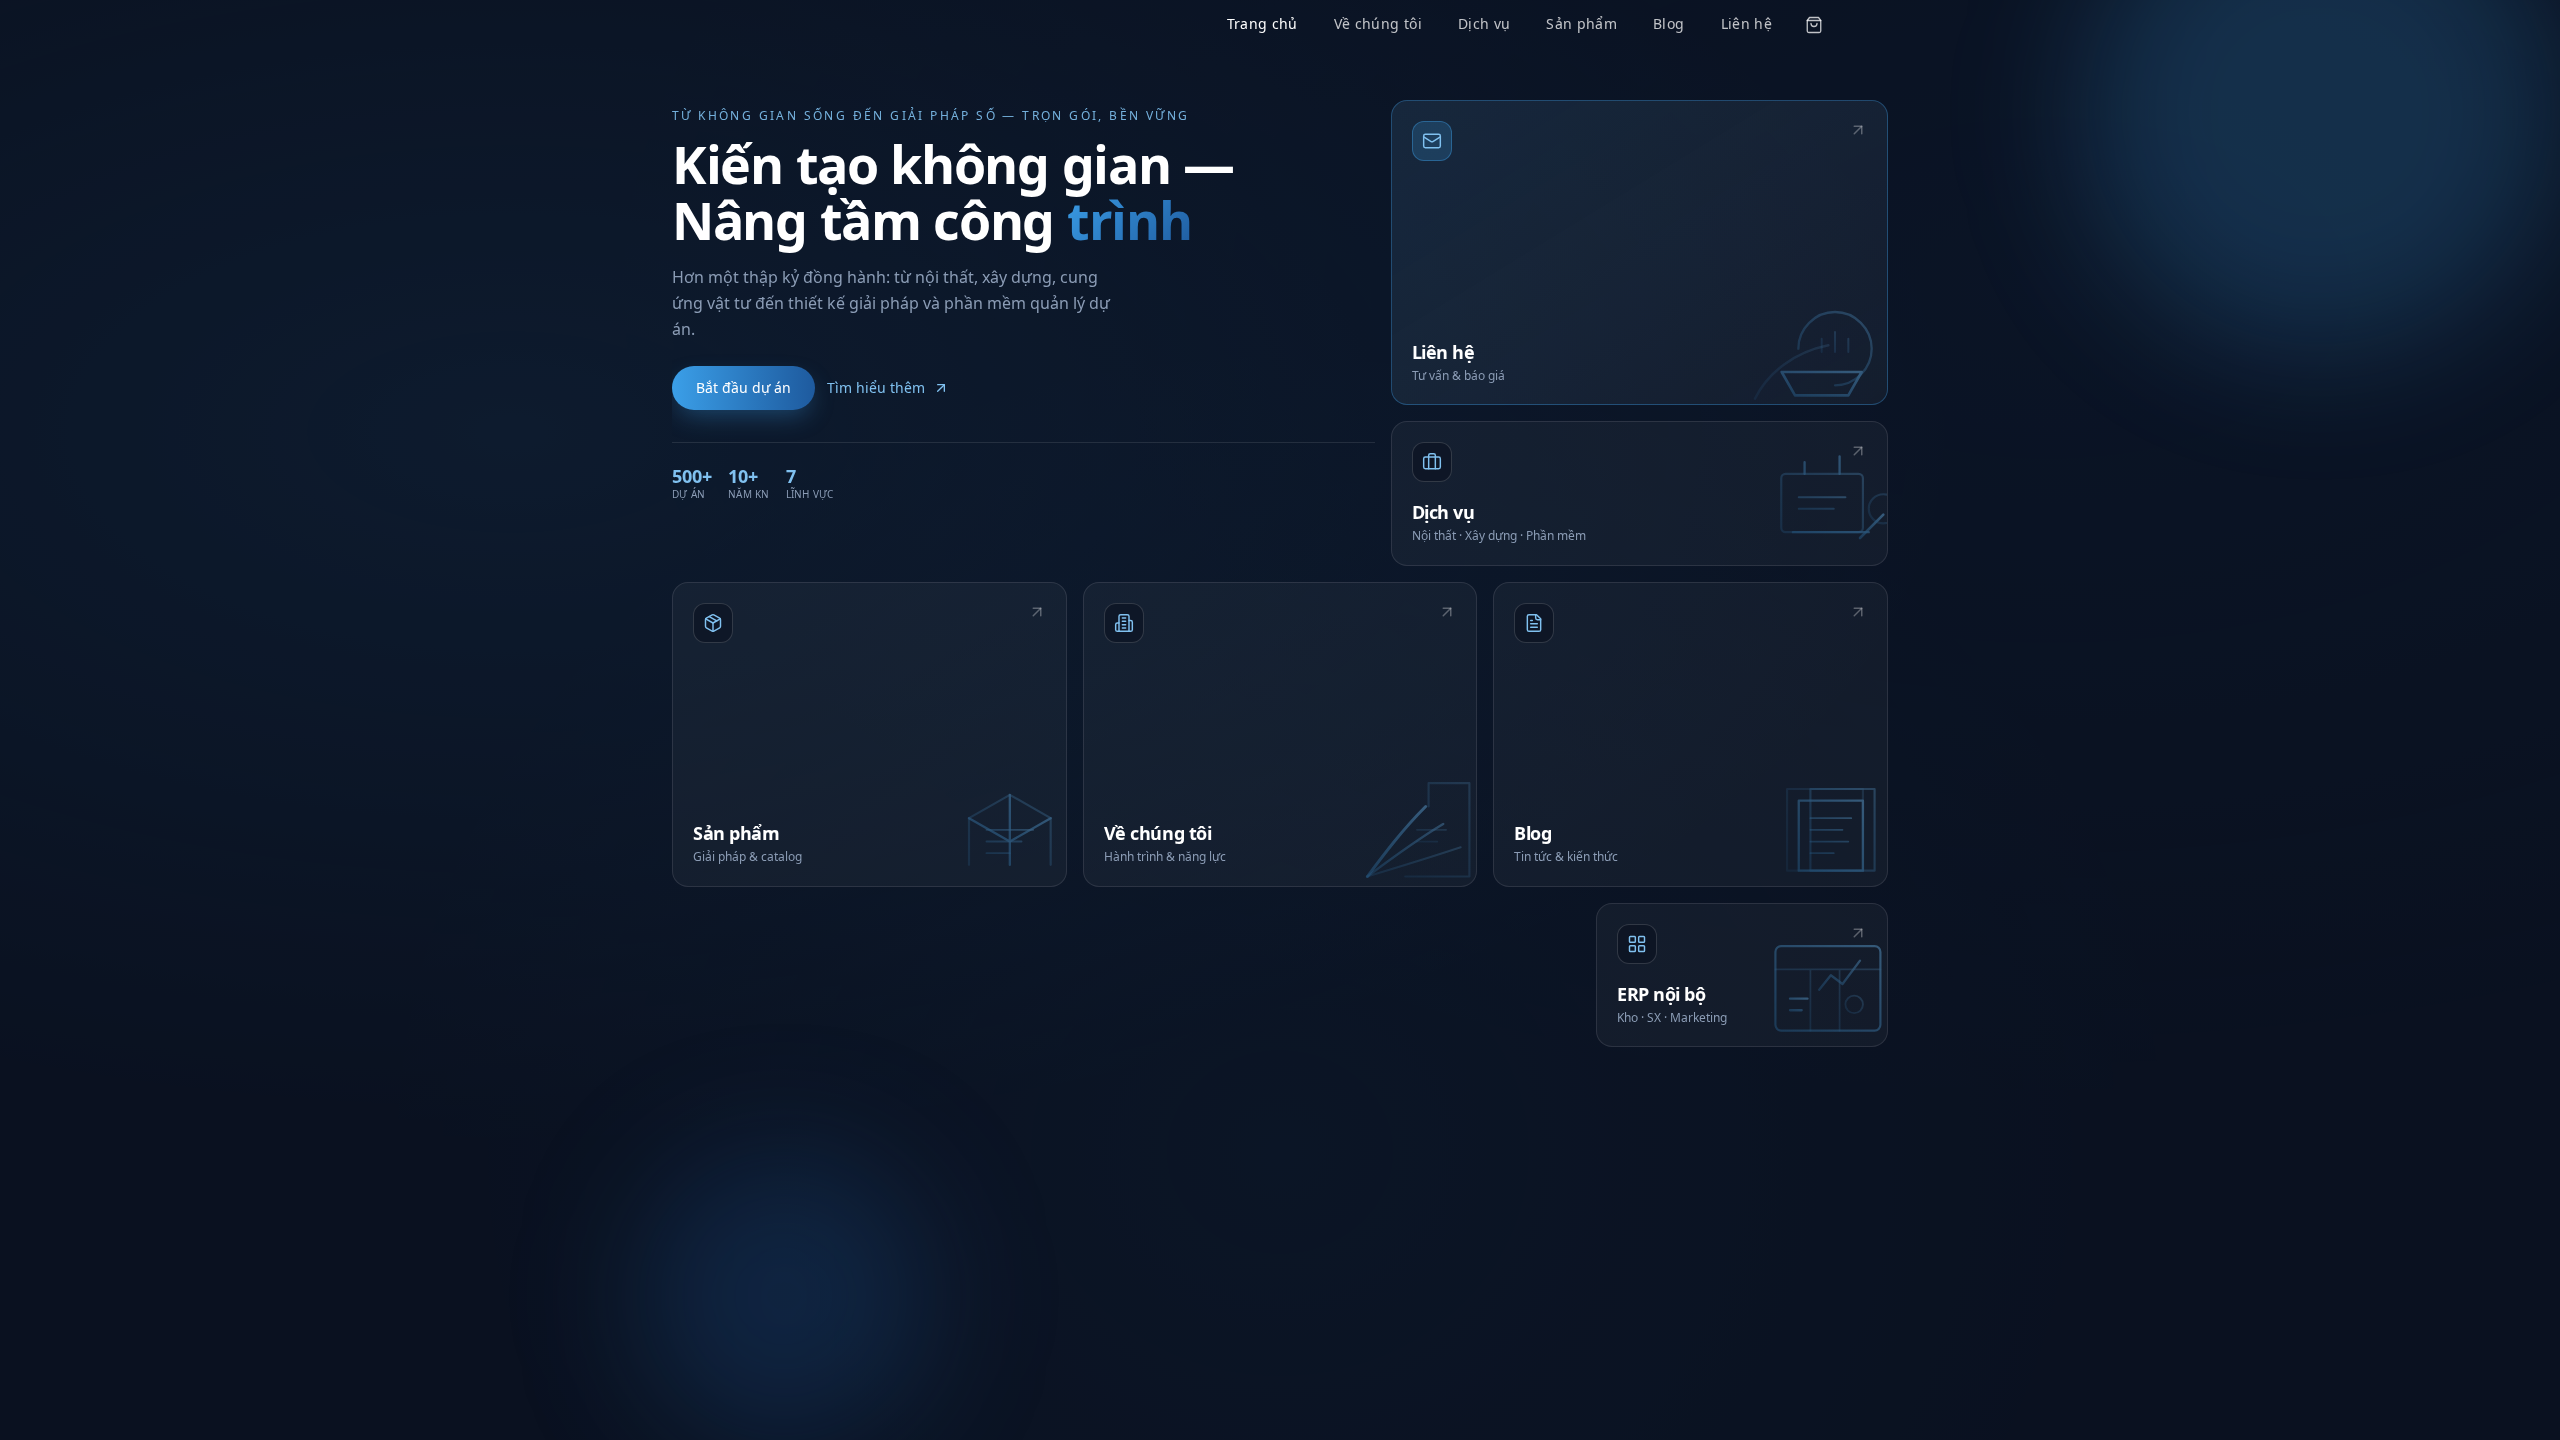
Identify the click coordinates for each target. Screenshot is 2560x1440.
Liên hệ (1746, 24)
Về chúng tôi (1378, 24)
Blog (1668, 24)
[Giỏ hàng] (1814, 25)
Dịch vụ (1484, 24)
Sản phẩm (1581, 24)
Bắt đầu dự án (743, 387)
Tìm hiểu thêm (876, 387)
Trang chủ (1262, 24)
